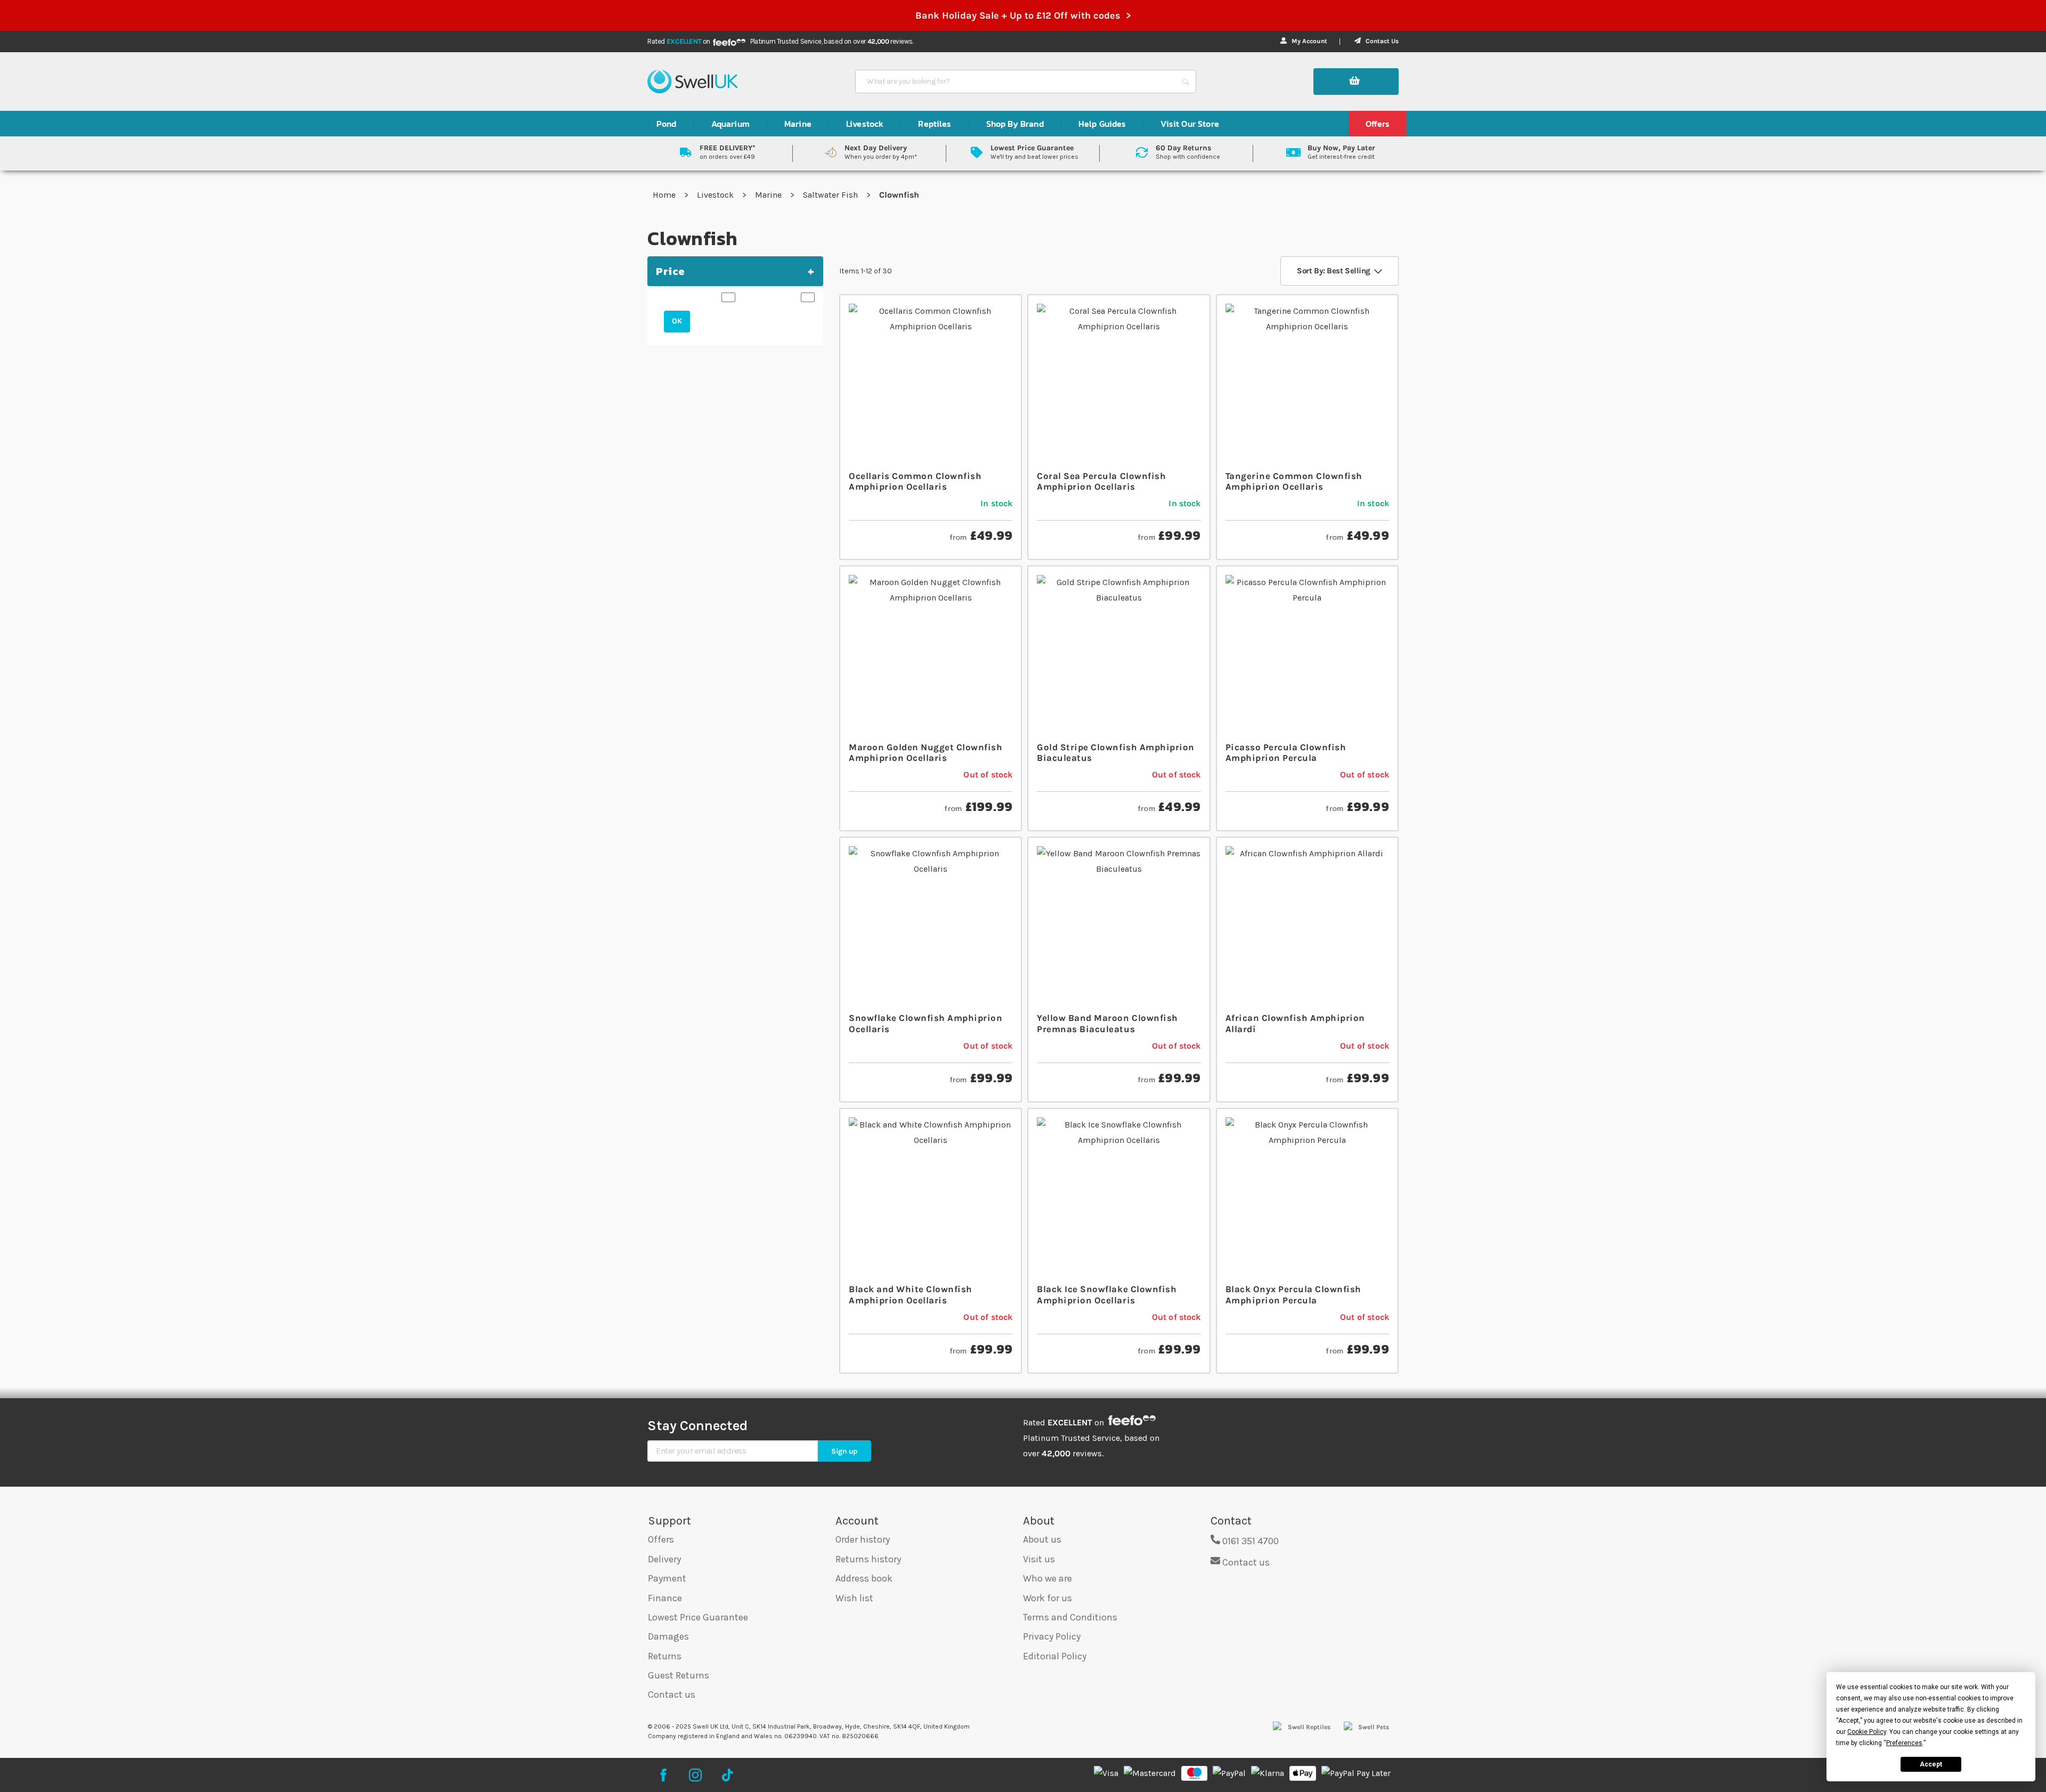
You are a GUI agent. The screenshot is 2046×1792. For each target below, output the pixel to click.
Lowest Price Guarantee (698, 1617)
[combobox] (1016, 82)
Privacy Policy (1052, 1636)
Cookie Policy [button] (1867, 1732)
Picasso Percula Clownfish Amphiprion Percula (1286, 752)
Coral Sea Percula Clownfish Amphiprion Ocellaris (1101, 481)
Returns (665, 1656)
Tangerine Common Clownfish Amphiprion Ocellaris (1294, 481)
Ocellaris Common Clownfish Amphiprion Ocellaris (915, 481)
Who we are (1048, 1578)
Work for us (1048, 1598)
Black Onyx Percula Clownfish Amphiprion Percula (1293, 1294)
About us (1042, 1539)
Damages (668, 1636)
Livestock (716, 195)
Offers (661, 1539)
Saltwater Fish (831, 195)
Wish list (854, 1598)
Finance (665, 1598)
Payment (667, 1578)
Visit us (1039, 1559)
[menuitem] (667, 124)
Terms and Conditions (1070, 1617)
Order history (863, 1539)
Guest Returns (679, 1675)
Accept (1931, 1764)
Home (665, 195)
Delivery (664, 1559)
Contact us (672, 1694)
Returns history (868, 1559)
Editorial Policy (1055, 1656)
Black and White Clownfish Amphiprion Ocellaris (911, 1294)
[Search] (1186, 82)
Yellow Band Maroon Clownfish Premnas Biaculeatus (1107, 1023)
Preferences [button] (1904, 1743)
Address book (864, 1578)
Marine (769, 195)
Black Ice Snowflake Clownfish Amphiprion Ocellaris (1107, 1294)
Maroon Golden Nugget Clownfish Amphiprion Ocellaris (925, 752)
